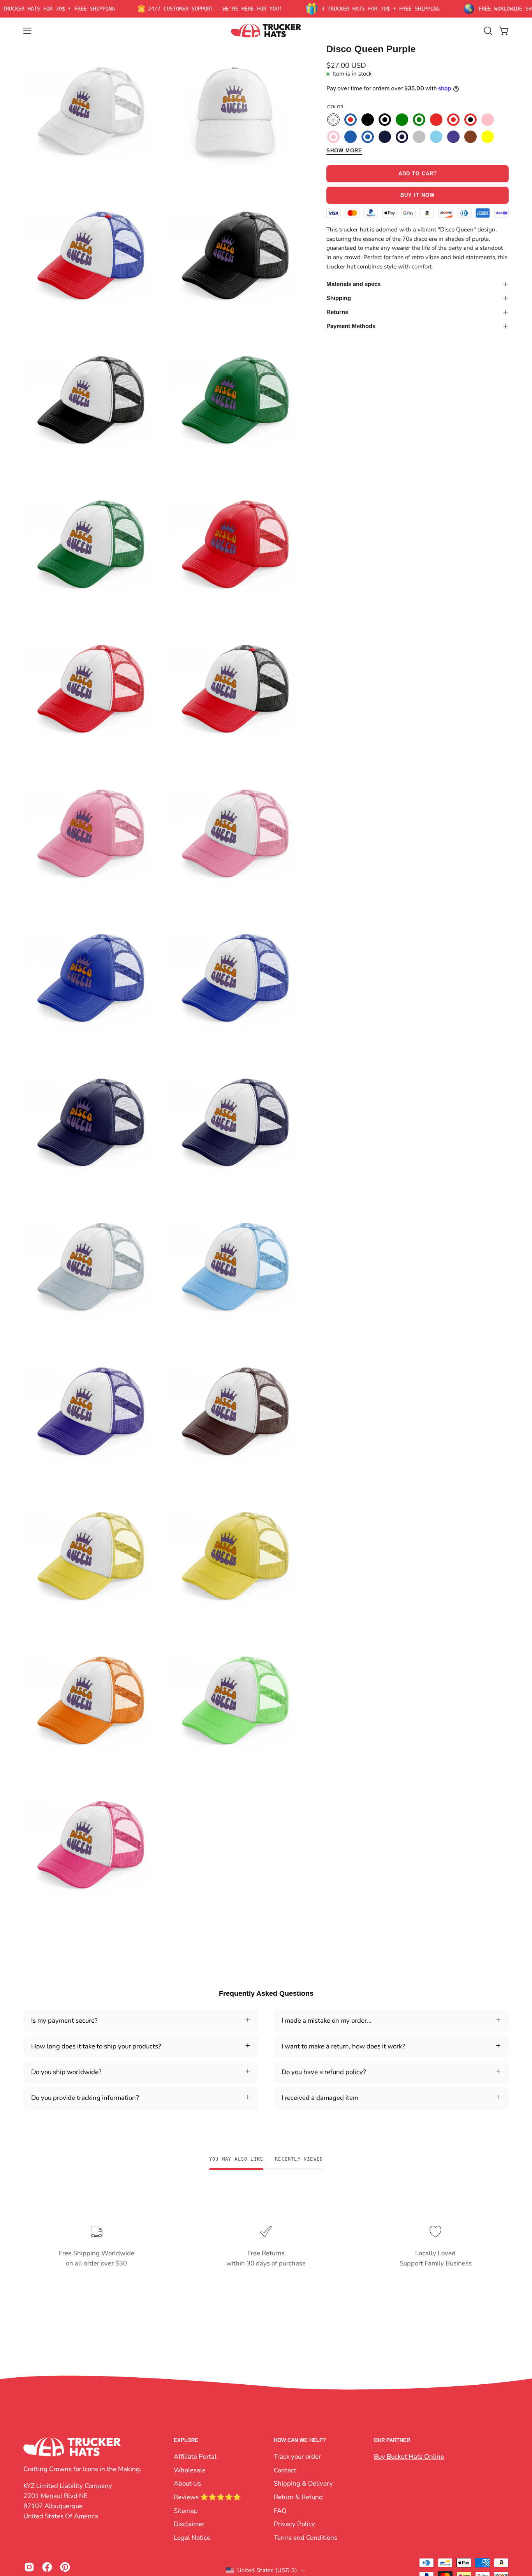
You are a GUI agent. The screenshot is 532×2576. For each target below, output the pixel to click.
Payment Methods (351, 326)
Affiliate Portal (195, 2457)
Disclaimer (189, 2524)
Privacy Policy (294, 2524)
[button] (488, 31)
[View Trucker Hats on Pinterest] (65, 2567)
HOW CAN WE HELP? (300, 2440)
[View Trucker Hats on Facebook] (47, 2567)
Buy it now (417, 195)
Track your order (297, 2457)
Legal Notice (192, 2537)
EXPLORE (186, 2440)
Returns (337, 312)
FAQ (280, 2510)
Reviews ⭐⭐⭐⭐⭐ (207, 2497)
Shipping (339, 298)
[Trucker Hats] (266, 31)
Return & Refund (298, 2497)
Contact (285, 2470)
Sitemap (186, 2510)
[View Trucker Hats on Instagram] (29, 2567)
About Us (187, 2483)
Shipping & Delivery (303, 2483)
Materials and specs (353, 284)
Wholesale (190, 2470)
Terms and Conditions (306, 2537)
